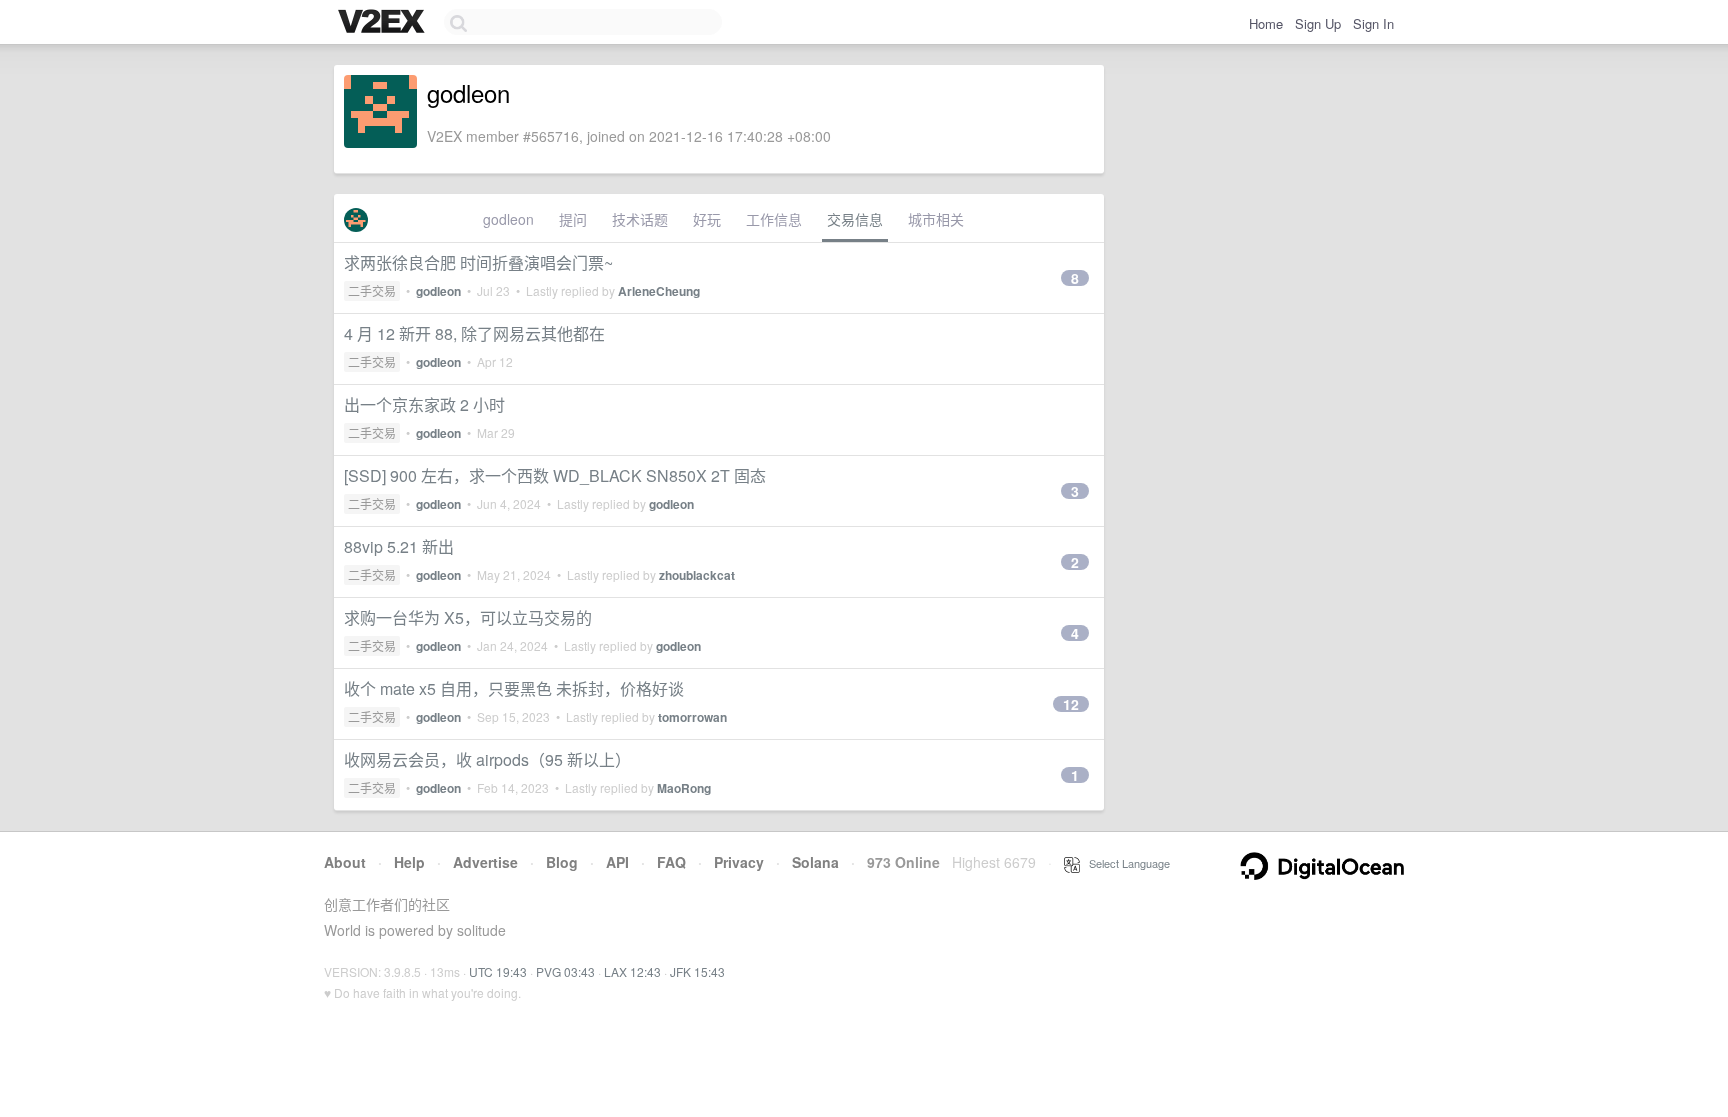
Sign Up (1318, 23)
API (617, 862)
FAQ (671, 862)
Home (1266, 23)
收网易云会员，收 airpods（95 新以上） (487, 759)
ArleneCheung (659, 291)
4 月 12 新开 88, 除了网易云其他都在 (474, 333)
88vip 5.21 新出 (399, 546)
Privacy (739, 862)
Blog (562, 862)
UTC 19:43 (498, 971)
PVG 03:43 (565, 971)
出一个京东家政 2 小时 (424, 404)
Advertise (485, 862)
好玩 (707, 219)
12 (1071, 704)
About (345, 862)
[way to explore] (384, 23)
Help (409, 862)
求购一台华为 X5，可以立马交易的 (468, 617)
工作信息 (774, 219)
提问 (573, 219)
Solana (815, 862)
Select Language (1125, 863)
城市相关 (936, 219)
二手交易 (372, 290)
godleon (508, 219)
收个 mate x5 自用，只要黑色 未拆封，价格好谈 (514, 688)
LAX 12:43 (632, 971)
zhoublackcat (697, 575)
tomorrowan (692, 717)
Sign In (1373, 23)
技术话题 (640, 219)
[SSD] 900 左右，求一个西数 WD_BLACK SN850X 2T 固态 (555, 475)
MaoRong (684, 788)
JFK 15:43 (697, 971)
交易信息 (855, 219)
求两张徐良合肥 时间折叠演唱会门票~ (478, 262)
